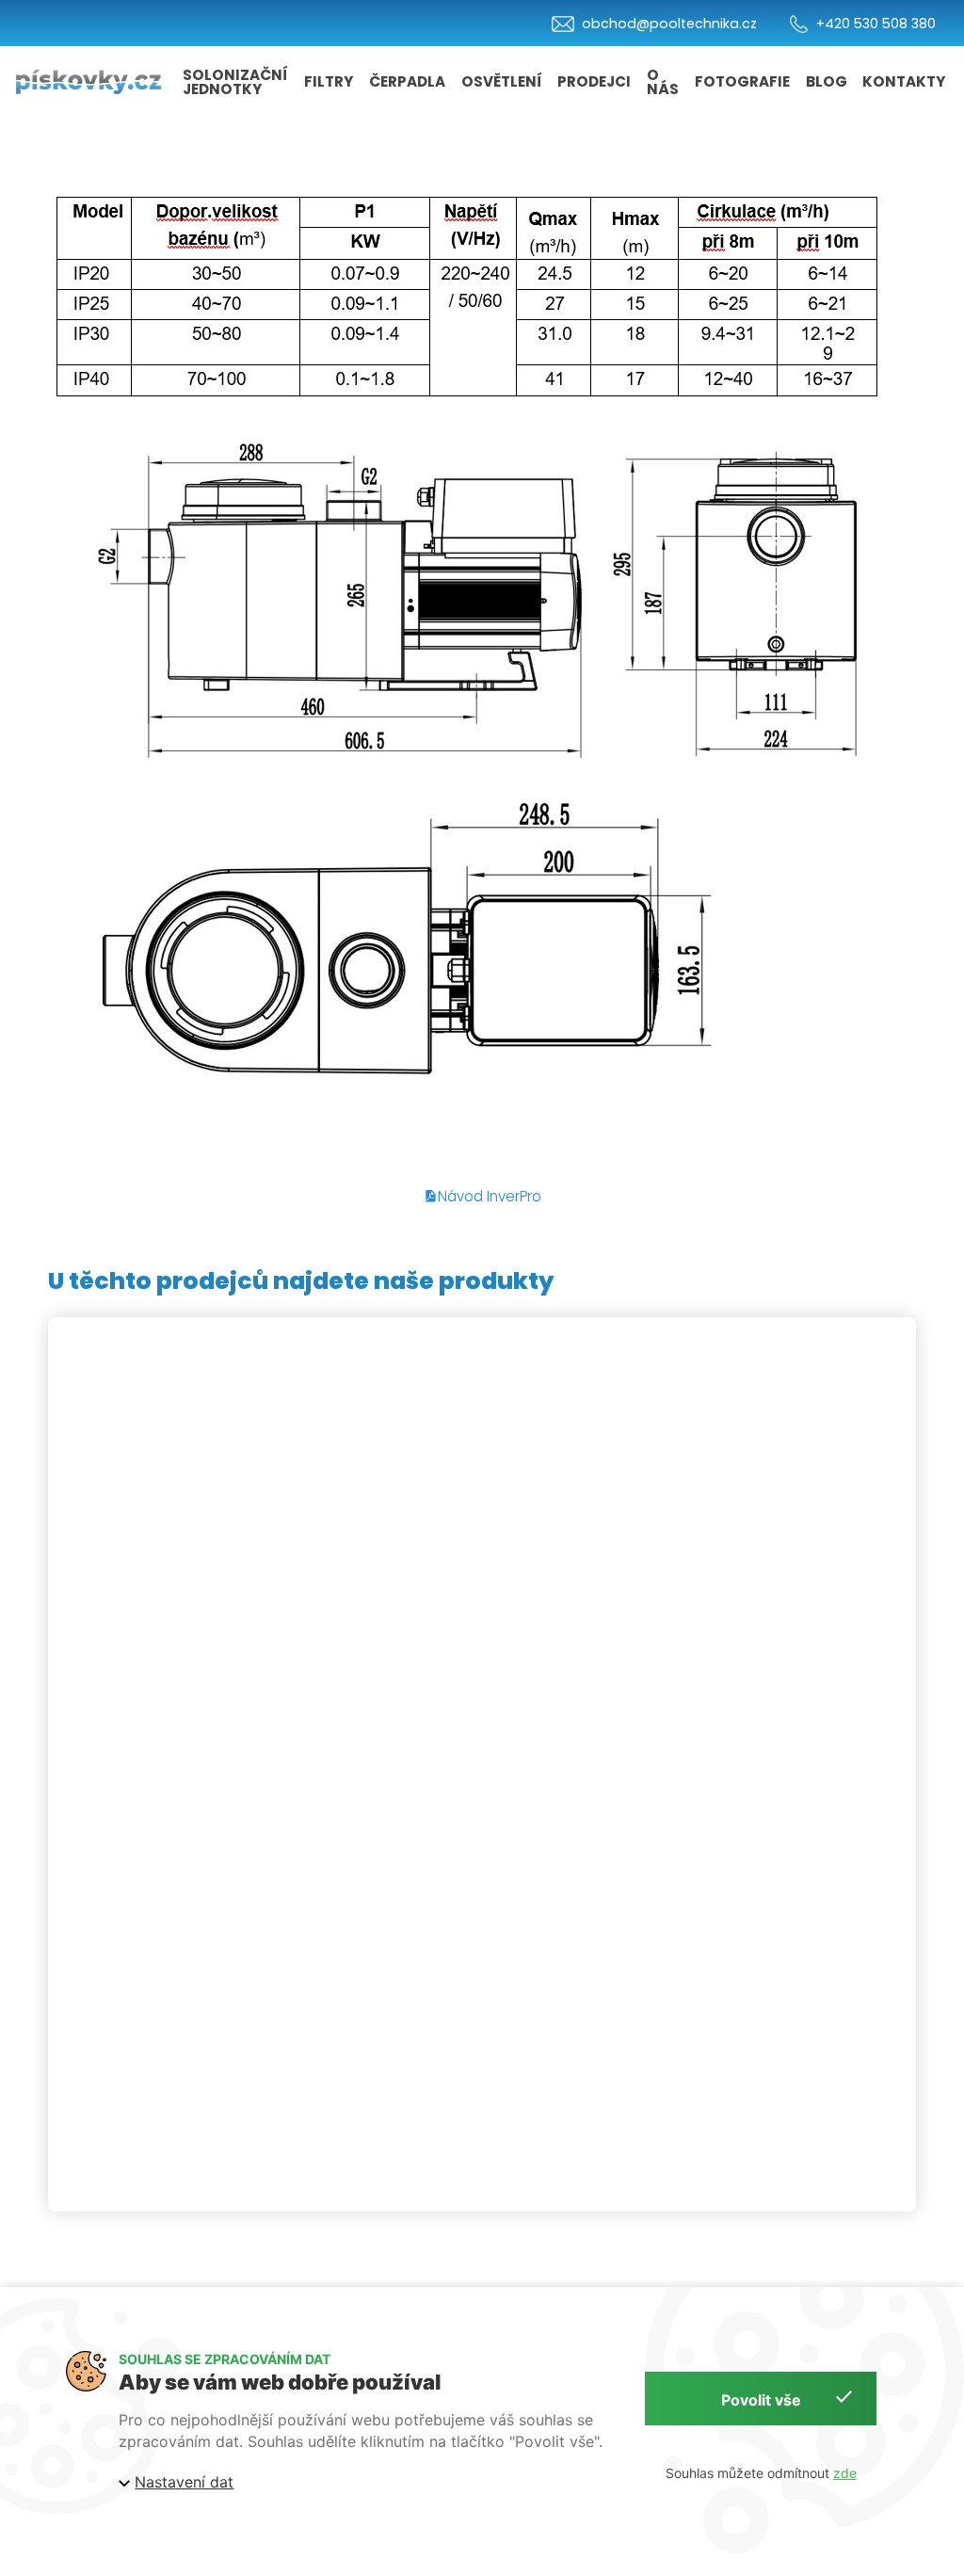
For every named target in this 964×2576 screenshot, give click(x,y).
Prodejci (594, 81)
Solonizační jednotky (235, 82)
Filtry (329, 81)
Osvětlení (502, 81)
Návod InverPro (490, 1196)
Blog (827, 81)
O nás (663, 82)
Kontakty (904, 81)
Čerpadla (407, 81)
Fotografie (742, 81)
